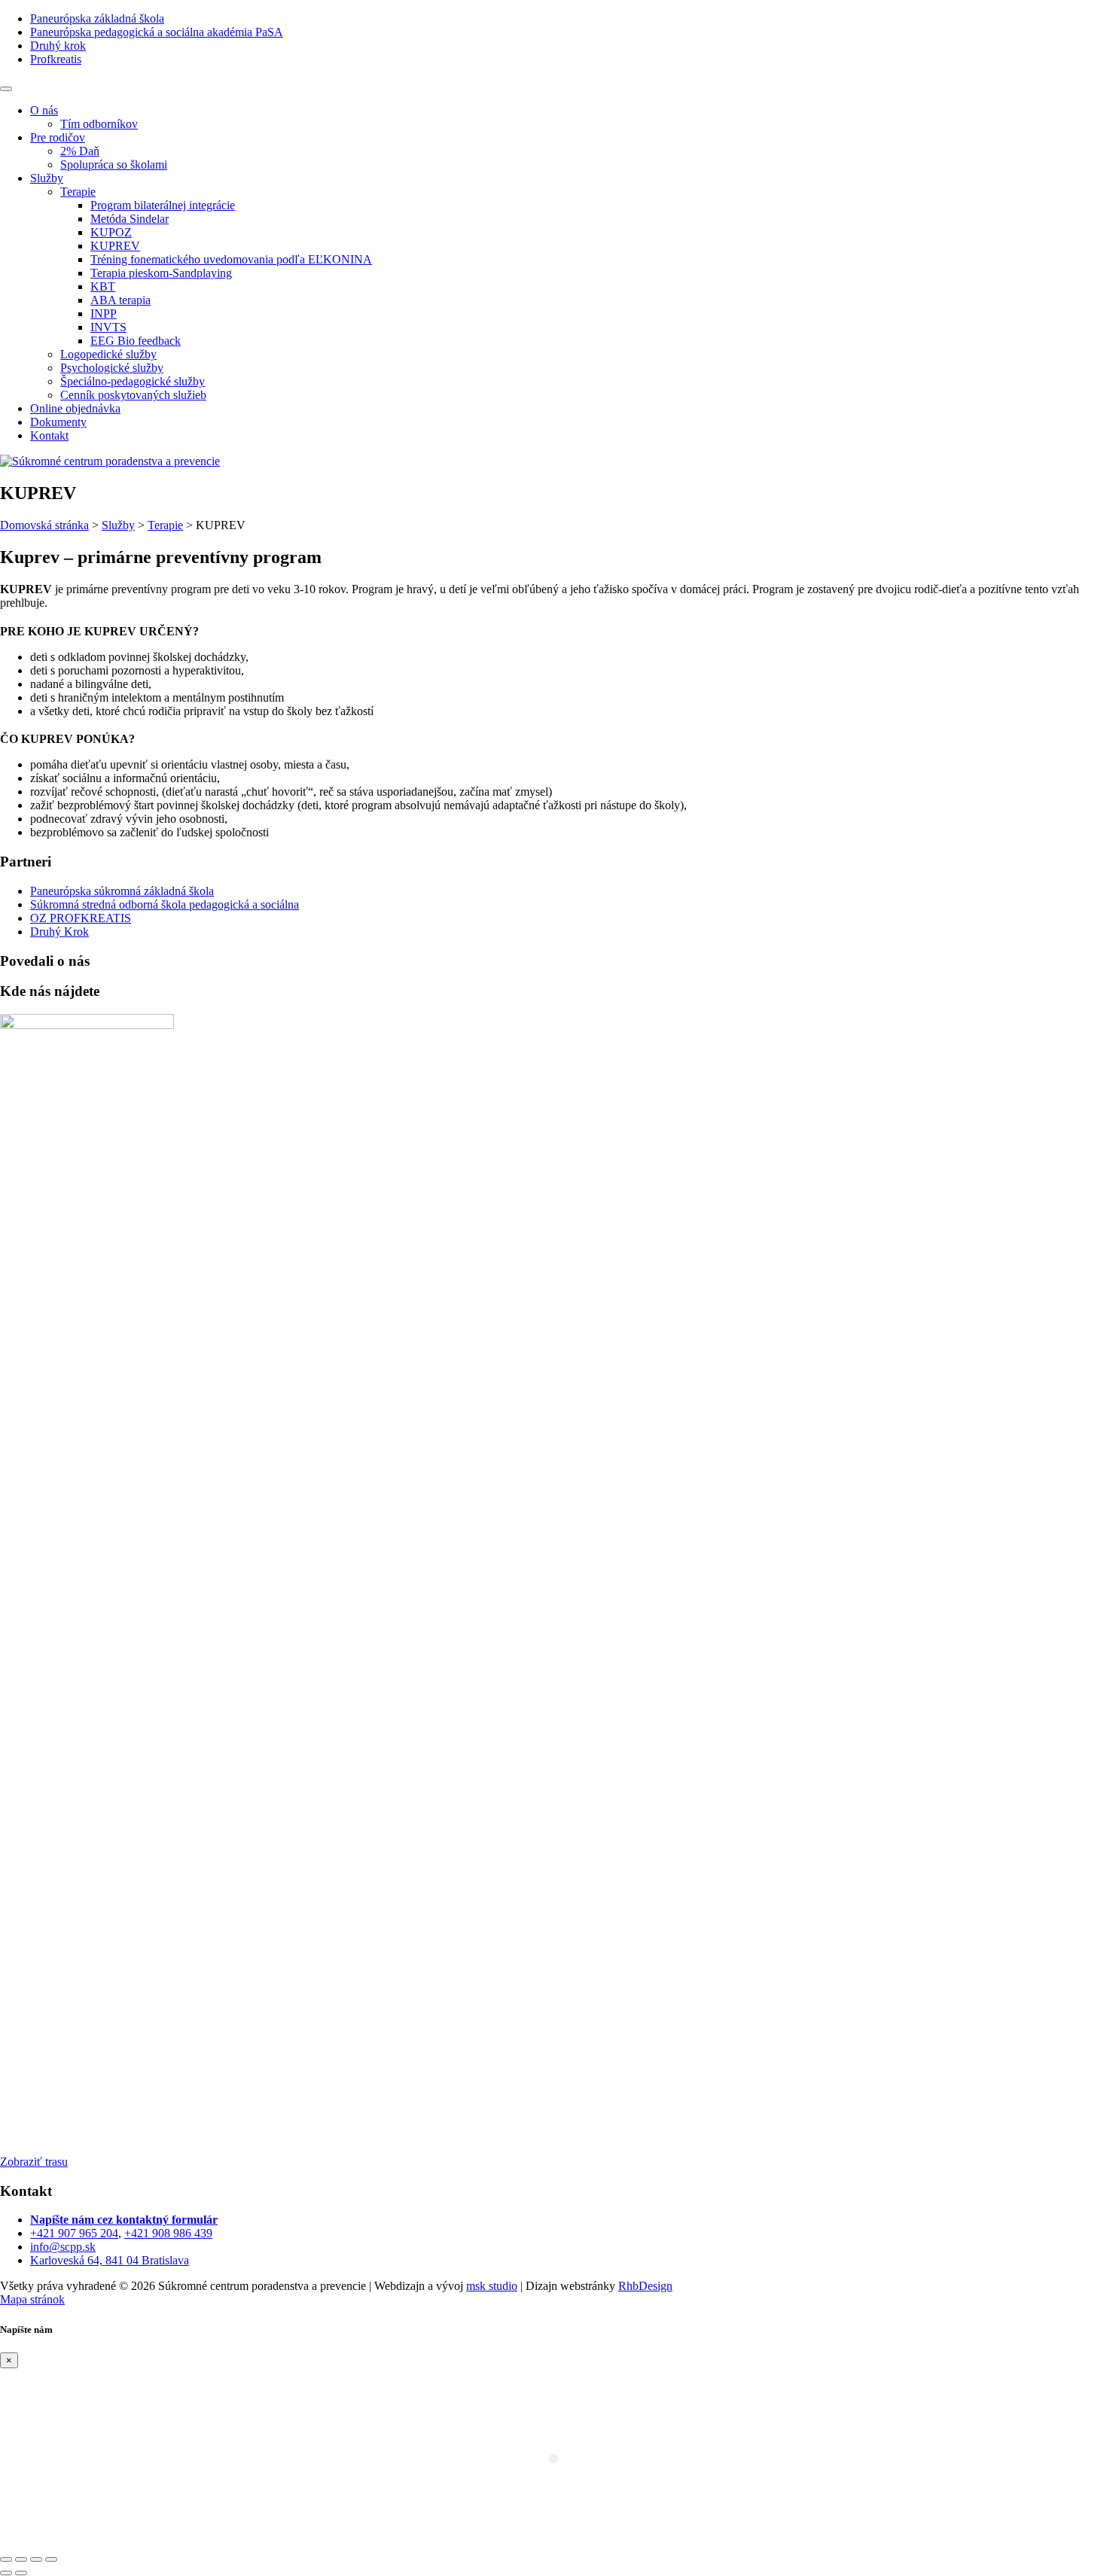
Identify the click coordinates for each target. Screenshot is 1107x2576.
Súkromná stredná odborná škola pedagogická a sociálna (165, 904)
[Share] (21, 2559)
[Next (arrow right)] (21, 2573)
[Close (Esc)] (6, 2559)
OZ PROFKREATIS (81, 918)
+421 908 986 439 (168, 2233)
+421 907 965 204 (74, 2233)
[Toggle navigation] (6, 89)
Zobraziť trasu (34, 2162)
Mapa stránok (32, 2299)
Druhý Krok (59, 932)
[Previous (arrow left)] (6, 2573)
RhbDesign (645, 2286)
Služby (118, 525)
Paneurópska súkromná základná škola (122, 891)
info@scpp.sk (63, 2247)
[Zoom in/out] (51, 2559)
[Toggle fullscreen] (36, 2559)
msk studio (492, 2286)
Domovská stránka (44, 525)
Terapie (165, 525)
